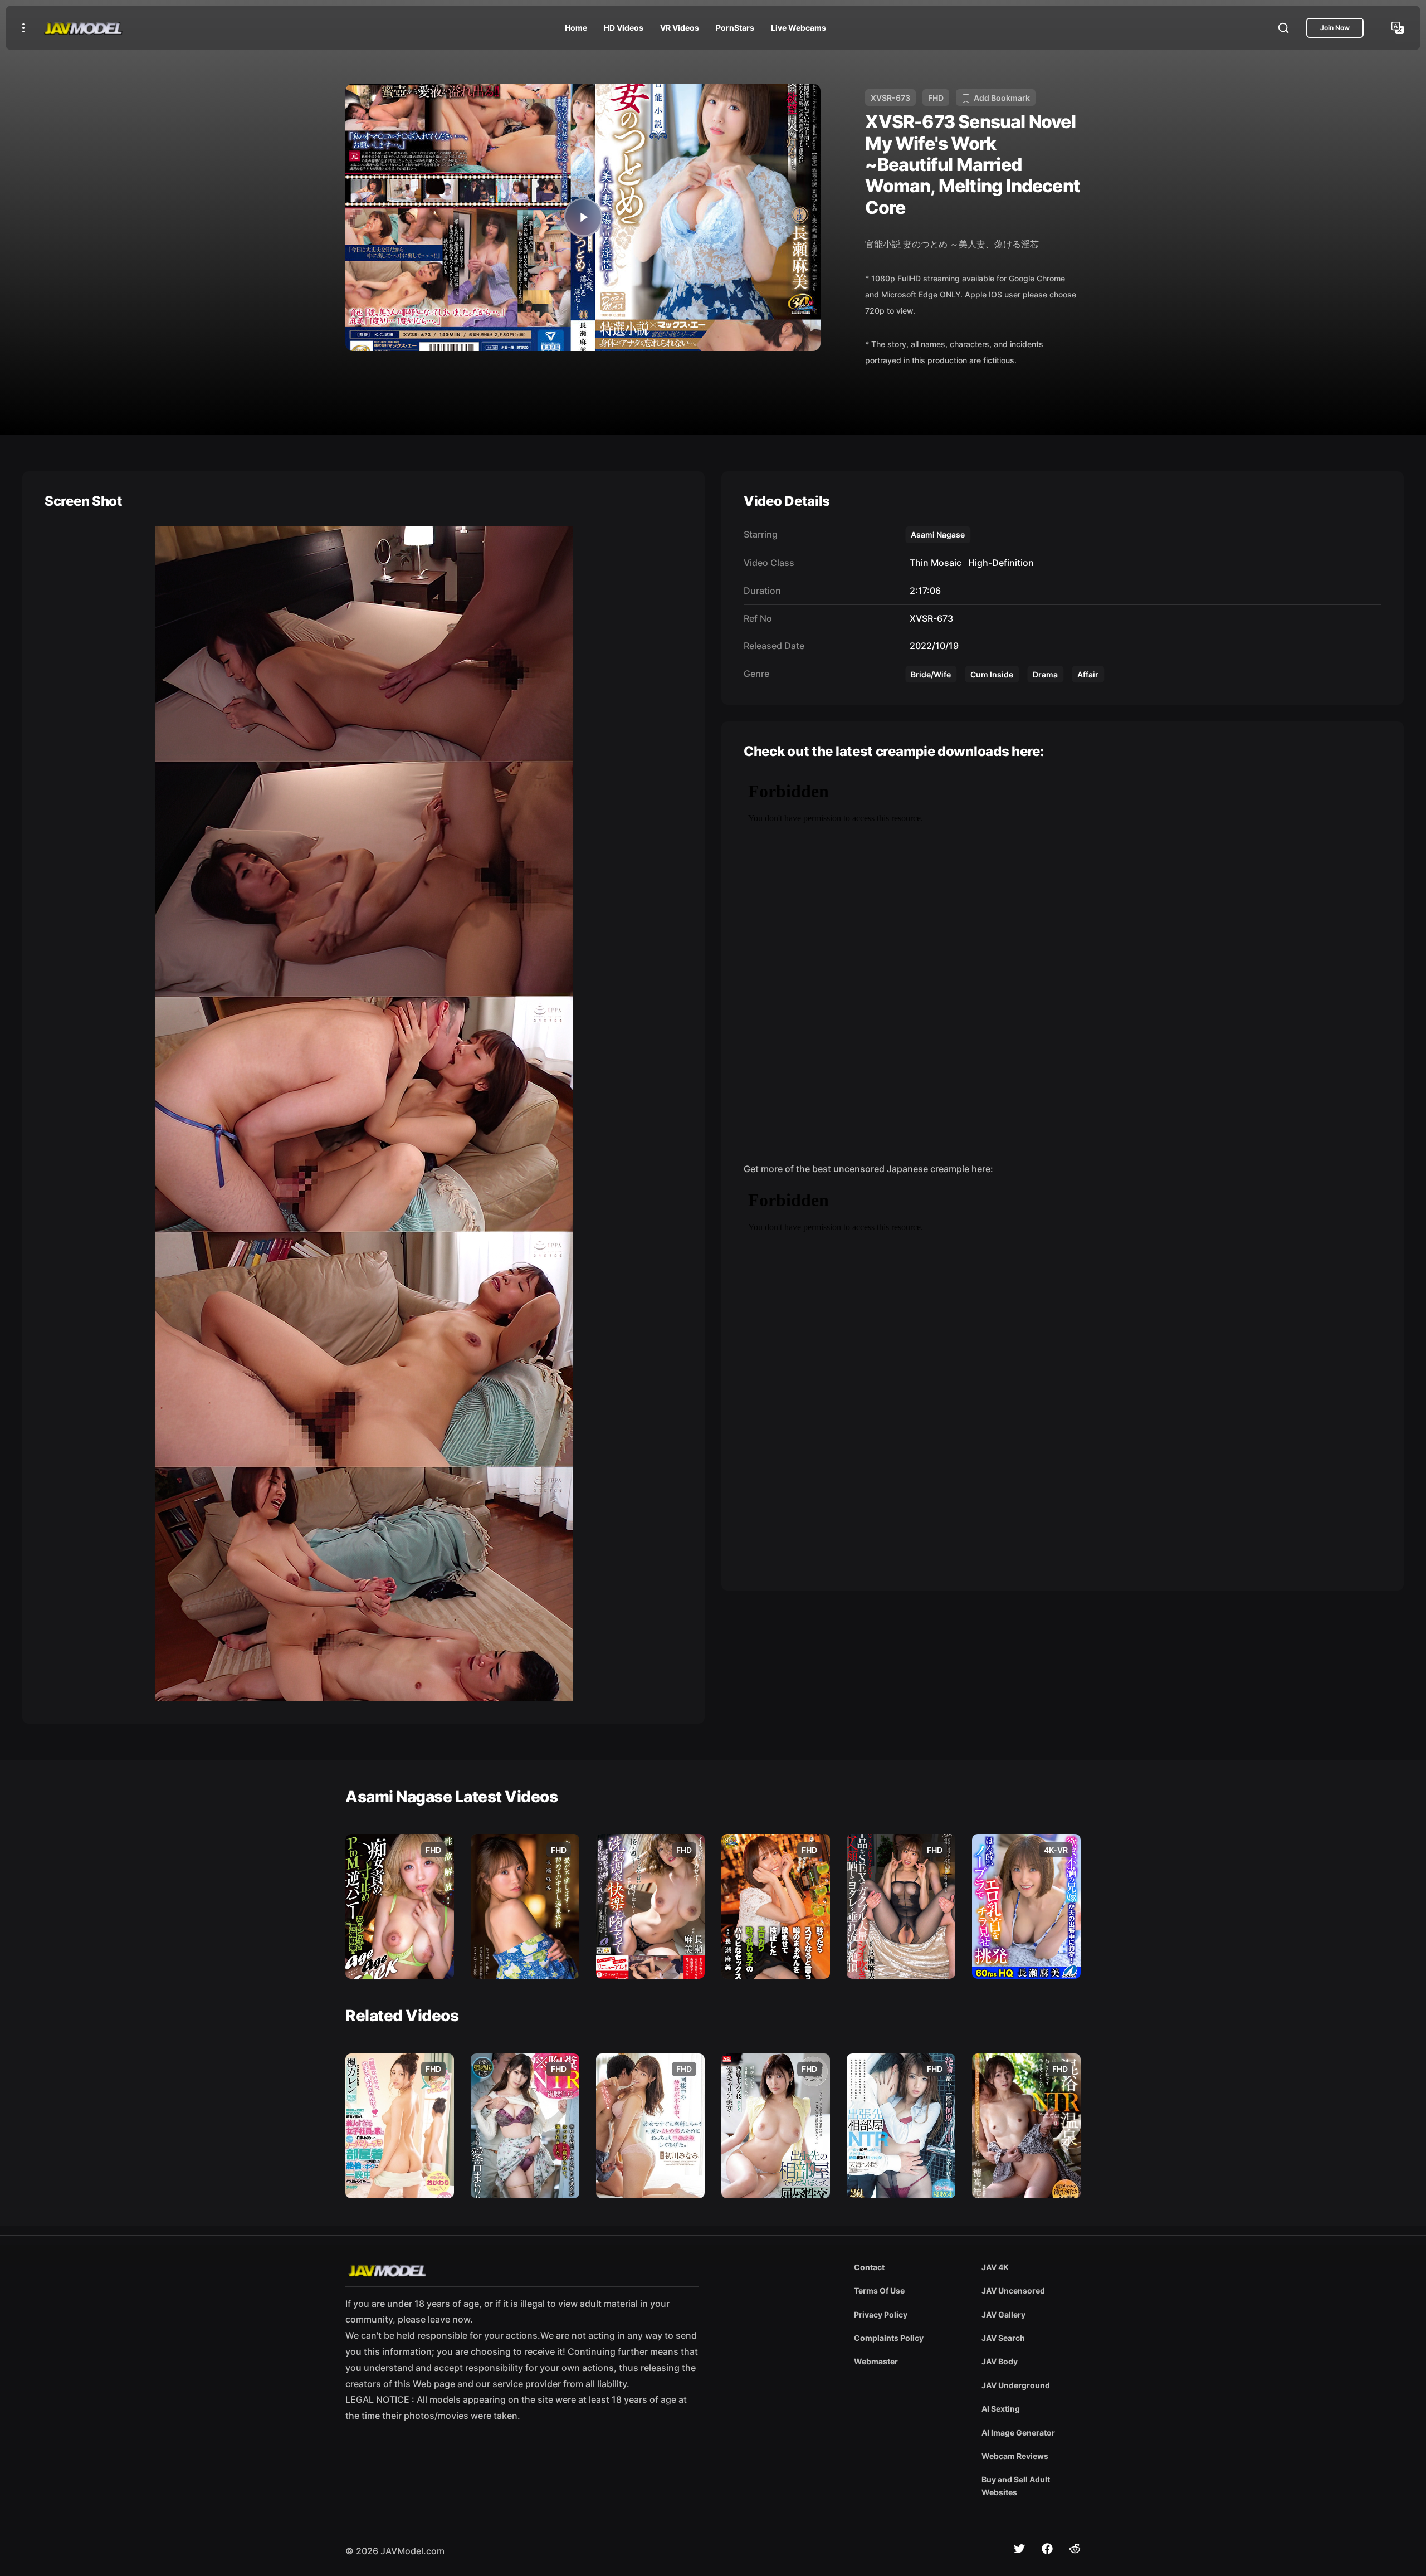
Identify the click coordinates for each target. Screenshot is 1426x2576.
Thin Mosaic (933, 563)
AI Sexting (1001, 2409)
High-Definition (999, 563)
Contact (869, 2267)
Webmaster (876, 2361)
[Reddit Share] (1075, 2549)
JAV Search (1003, 2338)
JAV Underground (1016, 2385)
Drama (1045, 674)
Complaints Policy (889, 2338)
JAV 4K (995, 2267)
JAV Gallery (1003, 2314)
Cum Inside (992, 674)
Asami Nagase (938, 535)
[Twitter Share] (1019, 2549)
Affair (1088, 674)
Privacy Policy (881, 2314)
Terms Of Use (879, 2290)
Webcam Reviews (1015, 2456)
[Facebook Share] (1047, 2549)
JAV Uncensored (1013, 2290)
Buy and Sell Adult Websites (1016, 2485)
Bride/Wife (931, 674)
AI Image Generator (1018, 2433)
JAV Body (1000, 2361)
